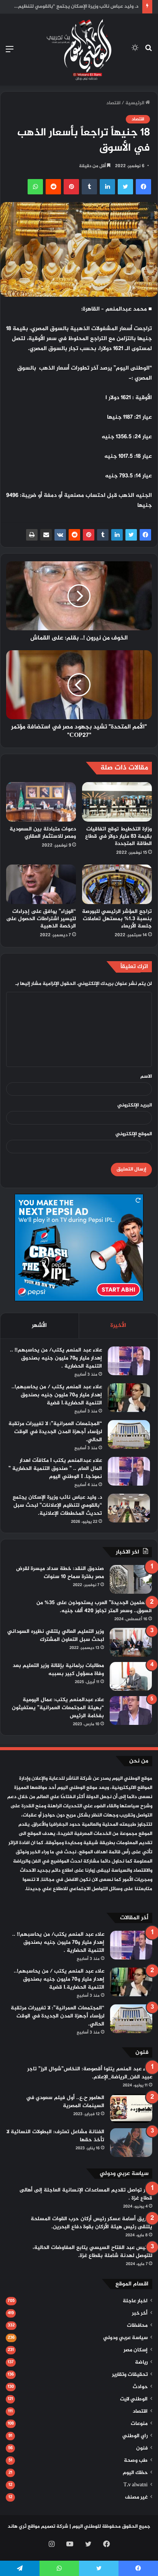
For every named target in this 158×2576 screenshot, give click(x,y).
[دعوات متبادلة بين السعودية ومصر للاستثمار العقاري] (41, 802)
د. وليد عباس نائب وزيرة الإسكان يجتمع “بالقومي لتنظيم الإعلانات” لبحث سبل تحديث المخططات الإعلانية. (57, 1505)
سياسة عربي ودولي (125, 2338)
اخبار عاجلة (135, 2301)
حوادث (140, 2387)
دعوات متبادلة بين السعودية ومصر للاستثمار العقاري (43, 833)
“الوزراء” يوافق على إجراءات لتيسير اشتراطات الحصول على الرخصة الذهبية (41, 919)
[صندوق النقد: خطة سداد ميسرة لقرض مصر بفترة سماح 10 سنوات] (131, 1579)
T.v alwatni (136, 2485)
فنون (142, 2448)
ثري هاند (17, 2527)
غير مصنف (136, 2497)
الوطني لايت (134, 2399)
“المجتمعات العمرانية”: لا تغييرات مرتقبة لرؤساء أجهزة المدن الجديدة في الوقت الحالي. (55, 1432)
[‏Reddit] (74, 535)
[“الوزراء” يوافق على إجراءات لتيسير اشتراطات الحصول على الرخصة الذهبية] (41, 884)
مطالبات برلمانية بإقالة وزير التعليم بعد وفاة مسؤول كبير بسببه (58, 1670)
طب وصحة (136, 2461)
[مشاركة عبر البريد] (46, 535)
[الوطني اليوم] (79, 50)
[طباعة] (32, 535)
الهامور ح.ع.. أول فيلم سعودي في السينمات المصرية (65, 2102)
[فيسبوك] (145, 535)
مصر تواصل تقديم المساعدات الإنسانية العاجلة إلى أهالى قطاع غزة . (86, 2194)
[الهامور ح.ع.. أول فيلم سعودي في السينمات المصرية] (131, 2108)
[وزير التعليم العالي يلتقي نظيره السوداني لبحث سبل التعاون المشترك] (131, 1642)
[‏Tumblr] (103, 535)
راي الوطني (135, 2436)
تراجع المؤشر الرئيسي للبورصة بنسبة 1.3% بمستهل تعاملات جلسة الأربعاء (117, 919)
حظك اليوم (135, 2473)
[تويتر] (131, 535)
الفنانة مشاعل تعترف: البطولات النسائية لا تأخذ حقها (55, 2136)
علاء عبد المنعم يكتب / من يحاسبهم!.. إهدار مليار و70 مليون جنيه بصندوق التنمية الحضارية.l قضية (57, 1395)
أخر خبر (140, 2313)
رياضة (141, 2362)
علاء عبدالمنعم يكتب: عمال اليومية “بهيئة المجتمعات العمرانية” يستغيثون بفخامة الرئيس (58, 1708)
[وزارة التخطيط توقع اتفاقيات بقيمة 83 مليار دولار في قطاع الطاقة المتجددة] (117, 802)
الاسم (146, 1077)
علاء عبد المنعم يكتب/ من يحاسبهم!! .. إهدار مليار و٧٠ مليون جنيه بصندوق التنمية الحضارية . (56, 1358)
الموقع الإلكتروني (134, 1134)
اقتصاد (113, 103)
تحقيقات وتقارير (130, 2375)
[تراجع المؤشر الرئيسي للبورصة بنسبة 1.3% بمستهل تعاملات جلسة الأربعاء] (117, 884)
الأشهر (39, 1326)
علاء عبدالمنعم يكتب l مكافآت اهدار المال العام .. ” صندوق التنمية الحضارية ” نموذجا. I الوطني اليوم (55, 1469)
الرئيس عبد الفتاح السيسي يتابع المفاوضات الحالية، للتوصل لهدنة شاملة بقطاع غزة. (92, 2252)
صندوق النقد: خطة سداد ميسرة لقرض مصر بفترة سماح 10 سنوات (60, 1573)
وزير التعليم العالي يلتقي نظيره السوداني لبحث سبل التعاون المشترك (56, 1636)
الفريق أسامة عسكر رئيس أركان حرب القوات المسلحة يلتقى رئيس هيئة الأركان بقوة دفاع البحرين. (91, 2223)
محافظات (137, 2326)
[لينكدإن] (117, 535)
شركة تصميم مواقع (48, 2527)
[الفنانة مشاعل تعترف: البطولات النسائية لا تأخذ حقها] (131, 2143)
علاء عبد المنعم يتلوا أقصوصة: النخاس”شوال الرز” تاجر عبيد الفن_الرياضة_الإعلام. (90, 2073)
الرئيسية (135, 103)
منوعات (139, 2424)
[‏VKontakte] (60, 535)
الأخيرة (118, 1326)
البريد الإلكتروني (135, 1105)
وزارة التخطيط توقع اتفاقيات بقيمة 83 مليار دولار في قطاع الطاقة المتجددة (118, 836)
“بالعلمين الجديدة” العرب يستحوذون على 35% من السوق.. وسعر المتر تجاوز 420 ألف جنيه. (94, 1607)
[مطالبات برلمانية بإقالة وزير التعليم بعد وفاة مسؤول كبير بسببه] (131, 1676)
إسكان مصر (136, 2350)
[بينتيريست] (89, 535)
